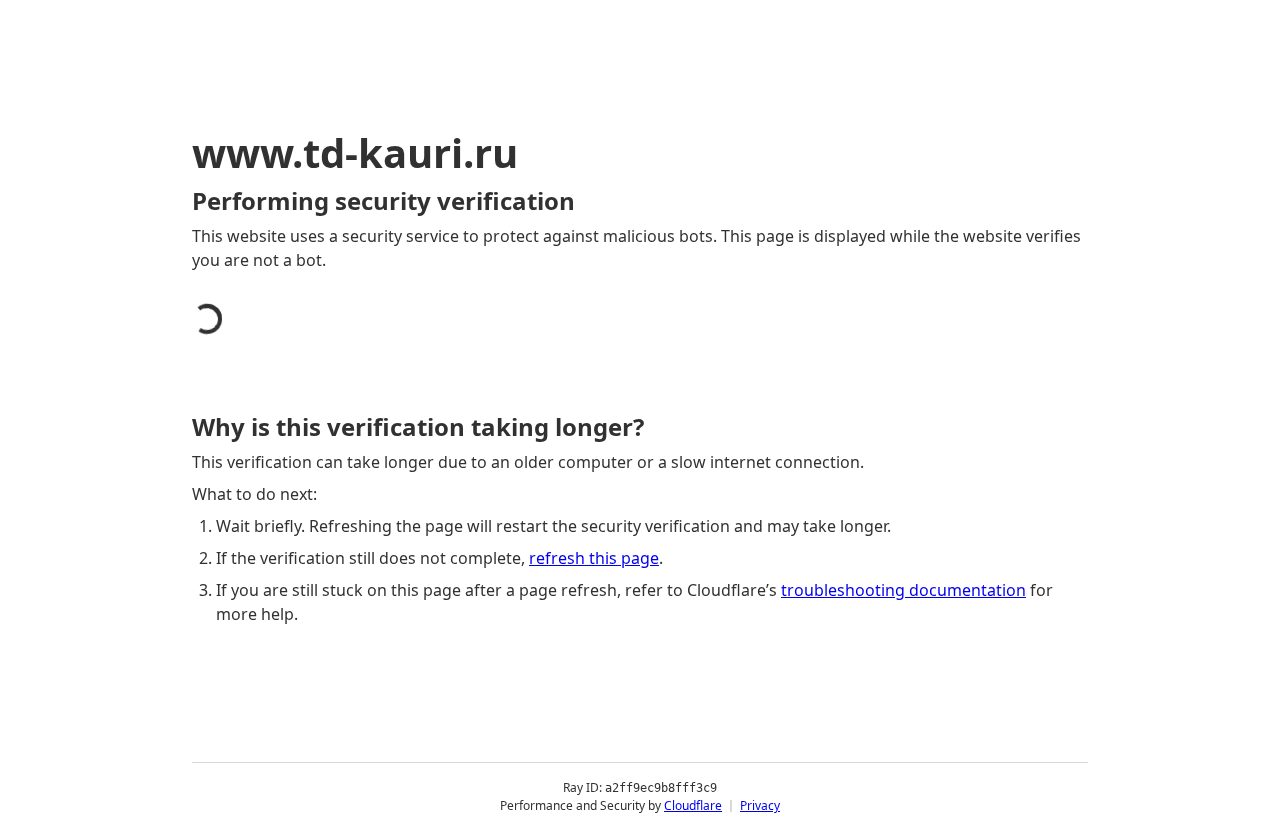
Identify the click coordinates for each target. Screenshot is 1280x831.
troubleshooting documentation (903, 590)
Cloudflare (693, 805)
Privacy (760, 805)
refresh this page (594, 558)
